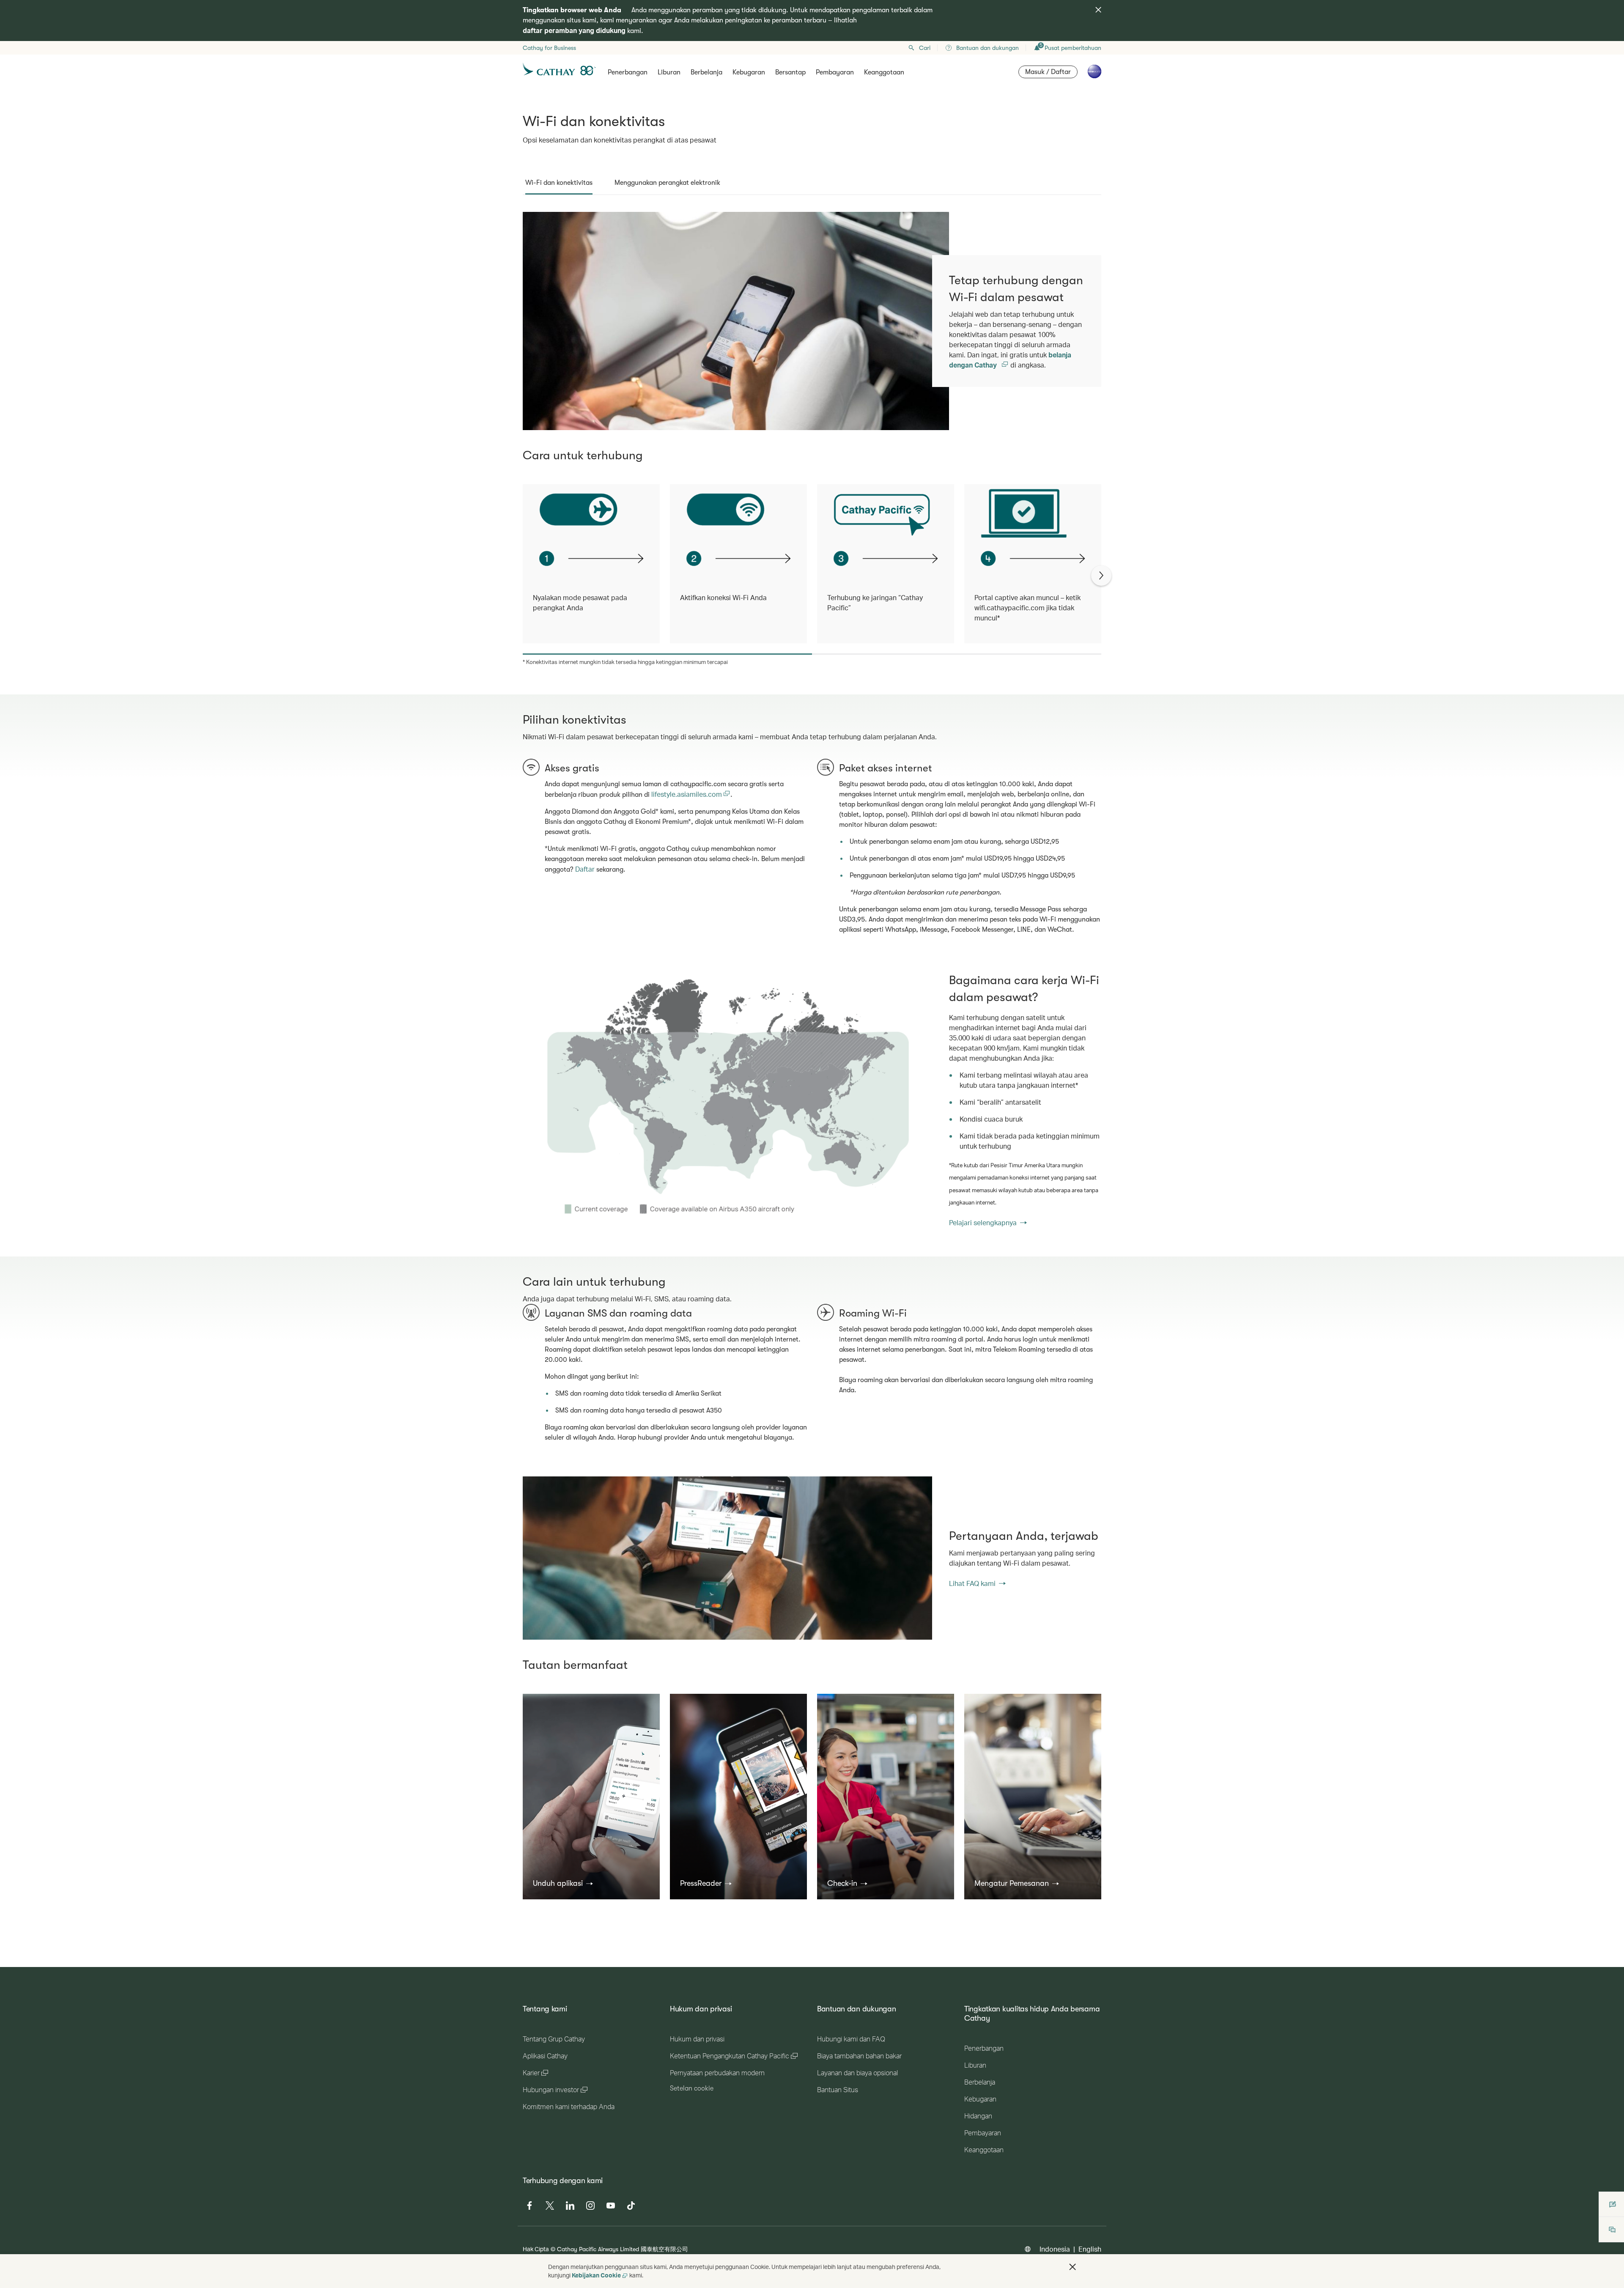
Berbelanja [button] (706, 72)
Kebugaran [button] (749, 72)
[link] (727, 1100)
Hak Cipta (536, 2249)
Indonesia (1055, 2249)
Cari (925, 48)
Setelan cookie (692, 2088)
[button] (563, 1883)
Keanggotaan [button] (884, 72)
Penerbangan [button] (628, 72)
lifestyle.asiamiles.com (687, 794)
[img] (1098, 10)
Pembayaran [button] (835, 72)
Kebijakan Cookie (596, 2275)
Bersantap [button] (790, 72)
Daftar (585, 869)
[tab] (559, 183)
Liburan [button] (669, 72)
